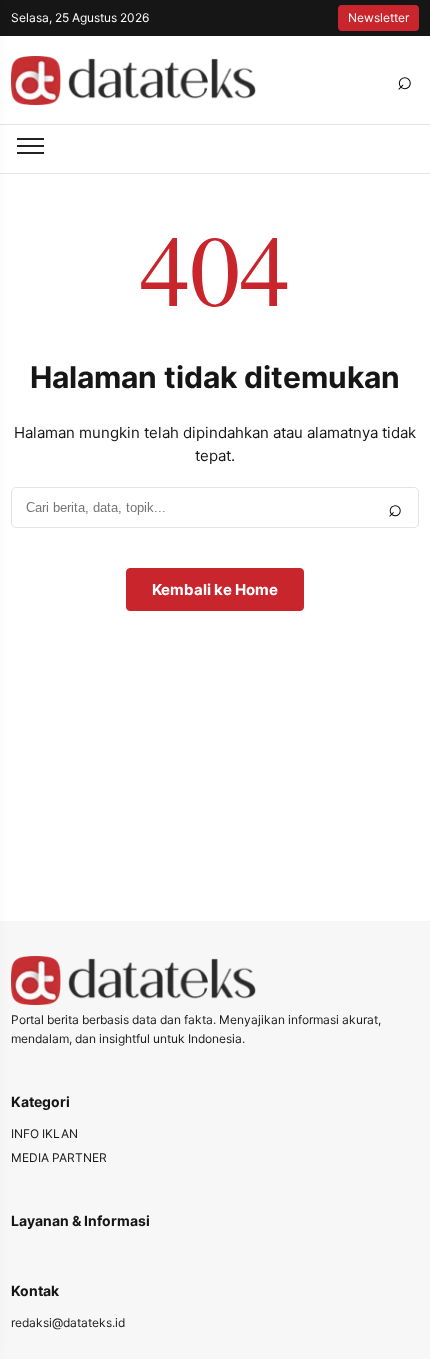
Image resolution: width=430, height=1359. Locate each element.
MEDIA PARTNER (59, 1157)
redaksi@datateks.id (68, 1322)
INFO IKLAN (44, 1133)
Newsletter (378, 17)
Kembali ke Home (215, 589)
